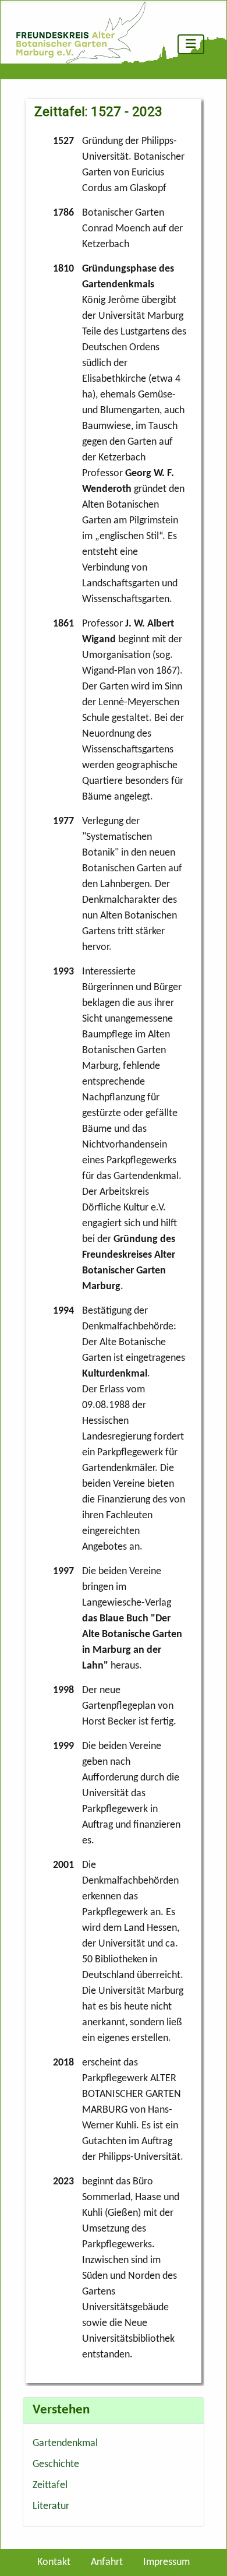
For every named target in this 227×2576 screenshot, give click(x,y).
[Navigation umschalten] (191, 44)
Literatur (51, 2506)
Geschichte (56, 2464)
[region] (113, 1238)
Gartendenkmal (65, 2443)
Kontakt (54, 2562)
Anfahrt (107, 2562)
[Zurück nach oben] (206, 2553)
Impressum (166, 2562)
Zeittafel (50, 2485)
